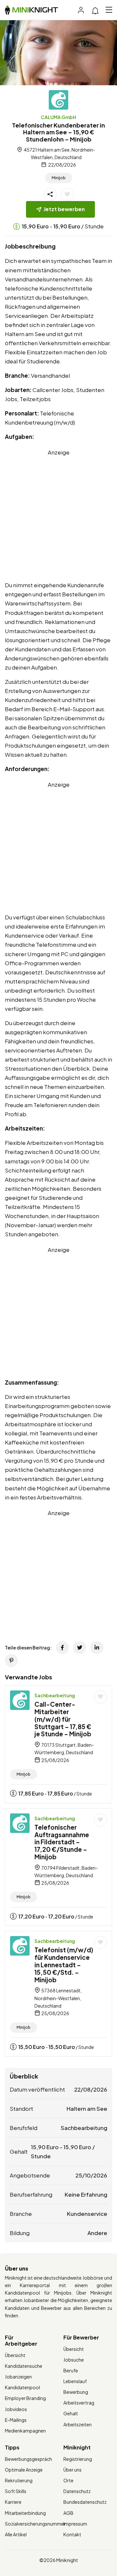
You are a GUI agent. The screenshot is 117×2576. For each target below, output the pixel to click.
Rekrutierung (19, 2480)
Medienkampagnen (25, 2431)
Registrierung (78, 2459)
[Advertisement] (58, 515)
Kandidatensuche (24, 2366)
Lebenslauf (75, 2381)
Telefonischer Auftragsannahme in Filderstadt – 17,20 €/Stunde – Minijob (62, 1842)
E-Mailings (16, 2420)
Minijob (59, 178)
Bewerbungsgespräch (28, 2459)
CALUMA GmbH (58, 117)
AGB (68, 2513)
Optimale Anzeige (24, 2470)
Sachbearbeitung (55, 1695)
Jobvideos (16, 2409)
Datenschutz (77, 2491)
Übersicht (15, 2355)
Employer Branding (25, 2398)
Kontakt (72, 2534)
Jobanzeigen (18, 2377)
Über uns (72, 2470)
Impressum (75, 2524)
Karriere (13, 2502)
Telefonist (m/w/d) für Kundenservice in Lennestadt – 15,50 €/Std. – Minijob (64, 1965)
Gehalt (71, 2413)
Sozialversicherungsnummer (35, 2524)
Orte (68, 2480)
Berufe (71, 2370)
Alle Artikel (16, 2534)
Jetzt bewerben (64, 209)
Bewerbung (76, 2392)
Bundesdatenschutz (85, 2502)
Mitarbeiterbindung (25, 2513)
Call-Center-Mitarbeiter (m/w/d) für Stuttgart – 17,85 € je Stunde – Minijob (63, 1719)
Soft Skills (16, 2491)
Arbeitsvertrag (79, 2403)
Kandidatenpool (22, 2387)
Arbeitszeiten (78, 2424)
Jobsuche (74, 2360)
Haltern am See (87, 2108)
